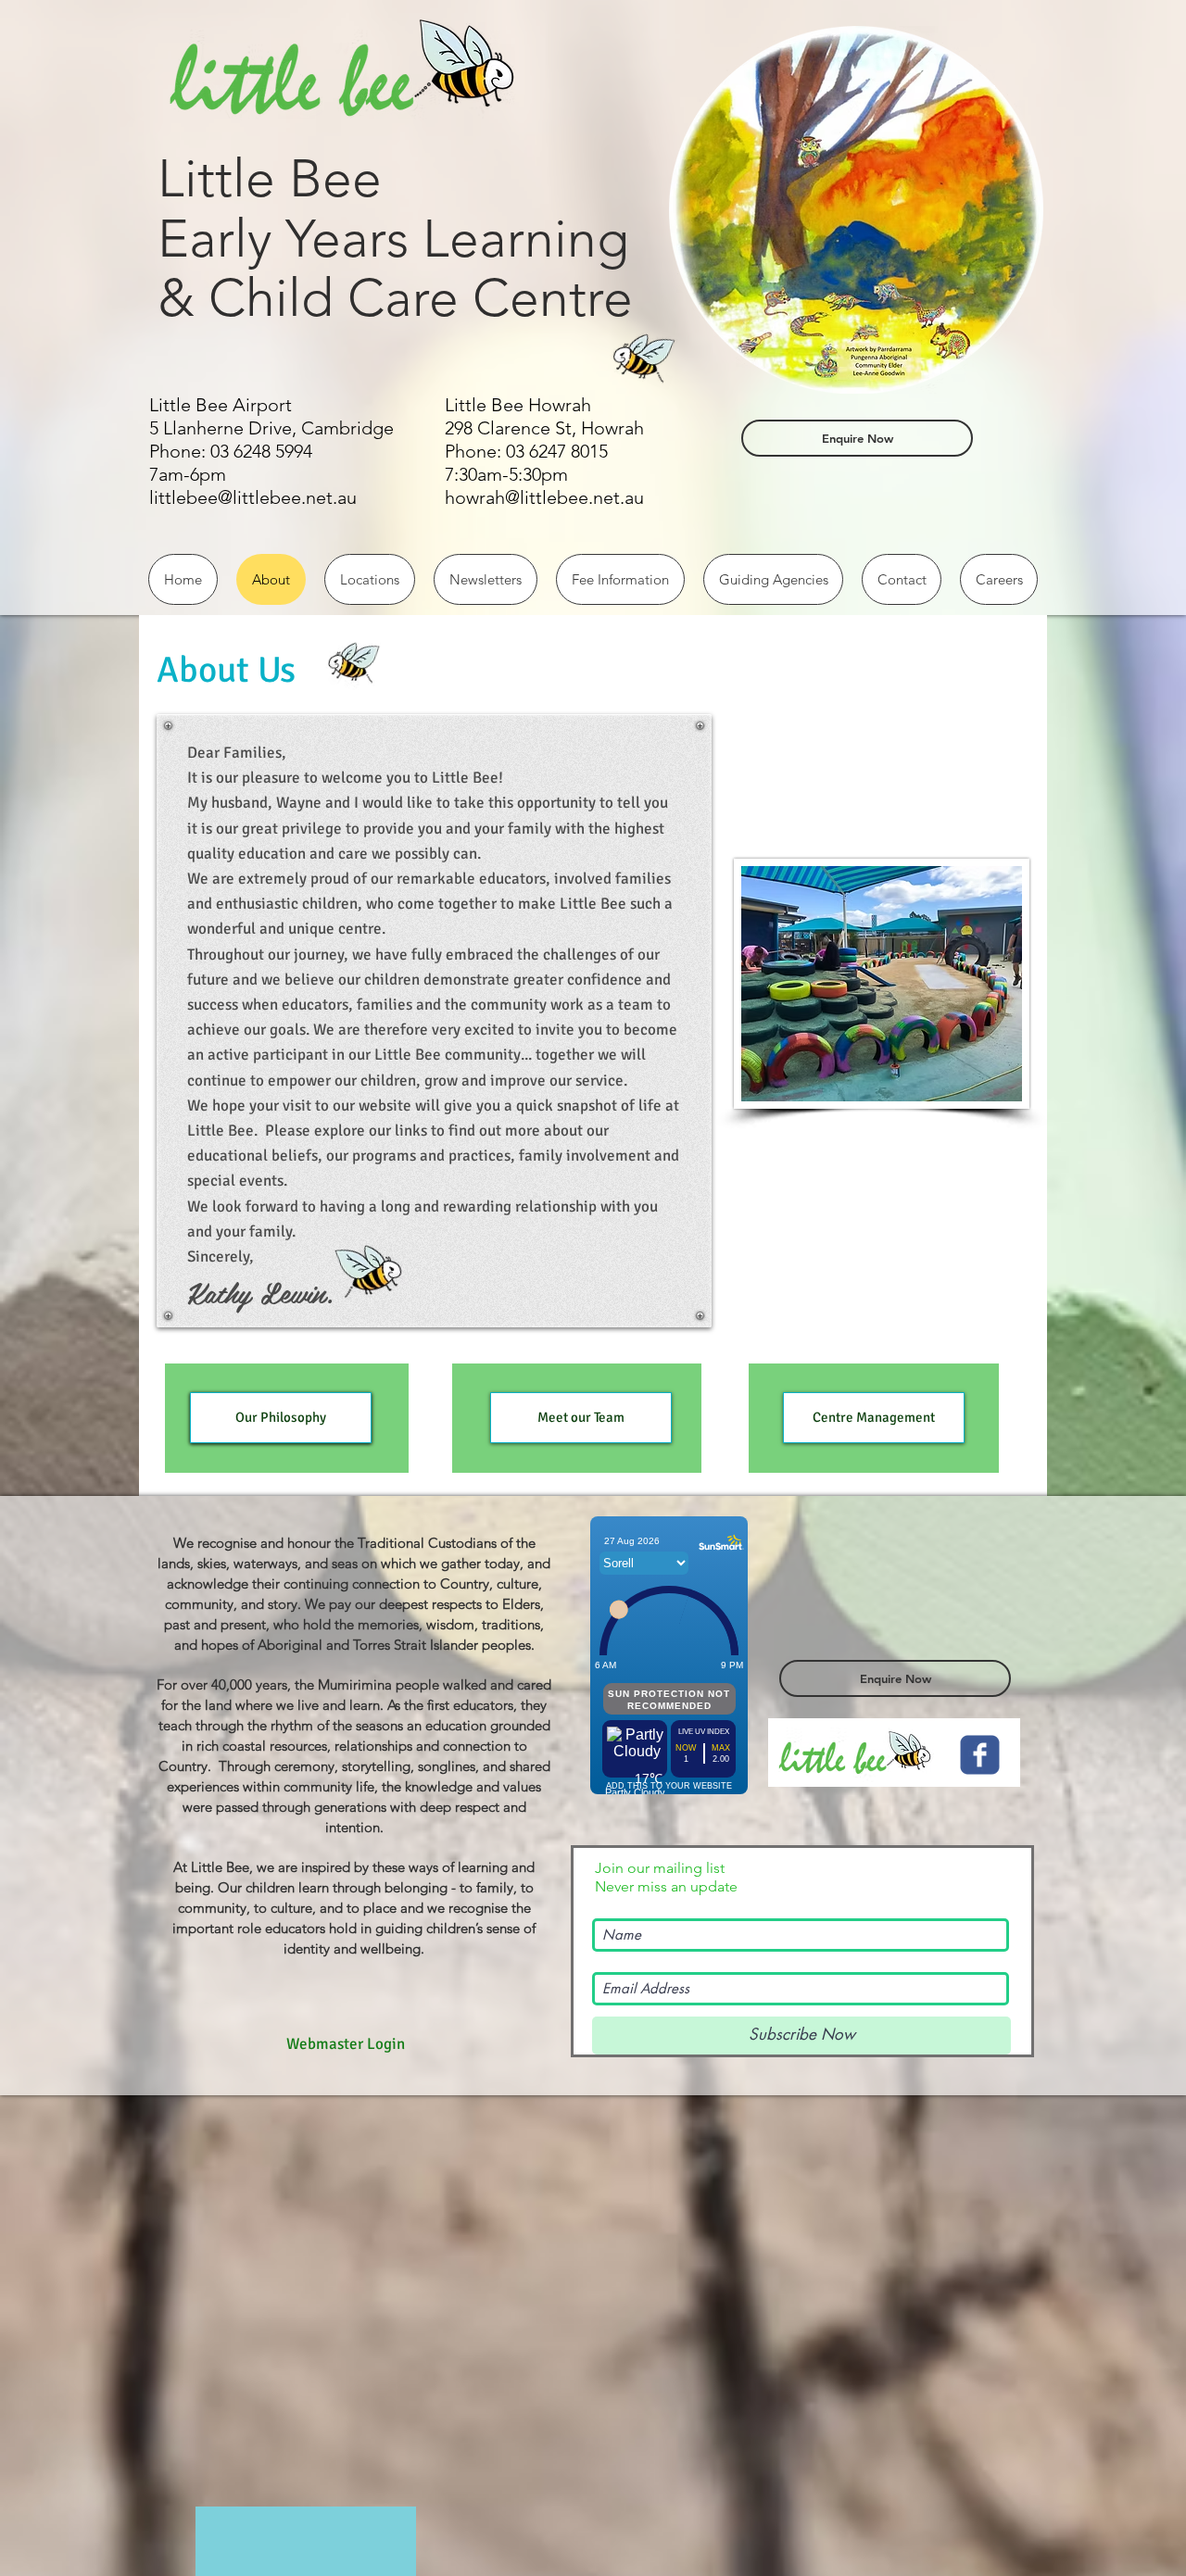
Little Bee (270, 178)
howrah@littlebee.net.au (544, 497)
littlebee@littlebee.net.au (253, 497)
